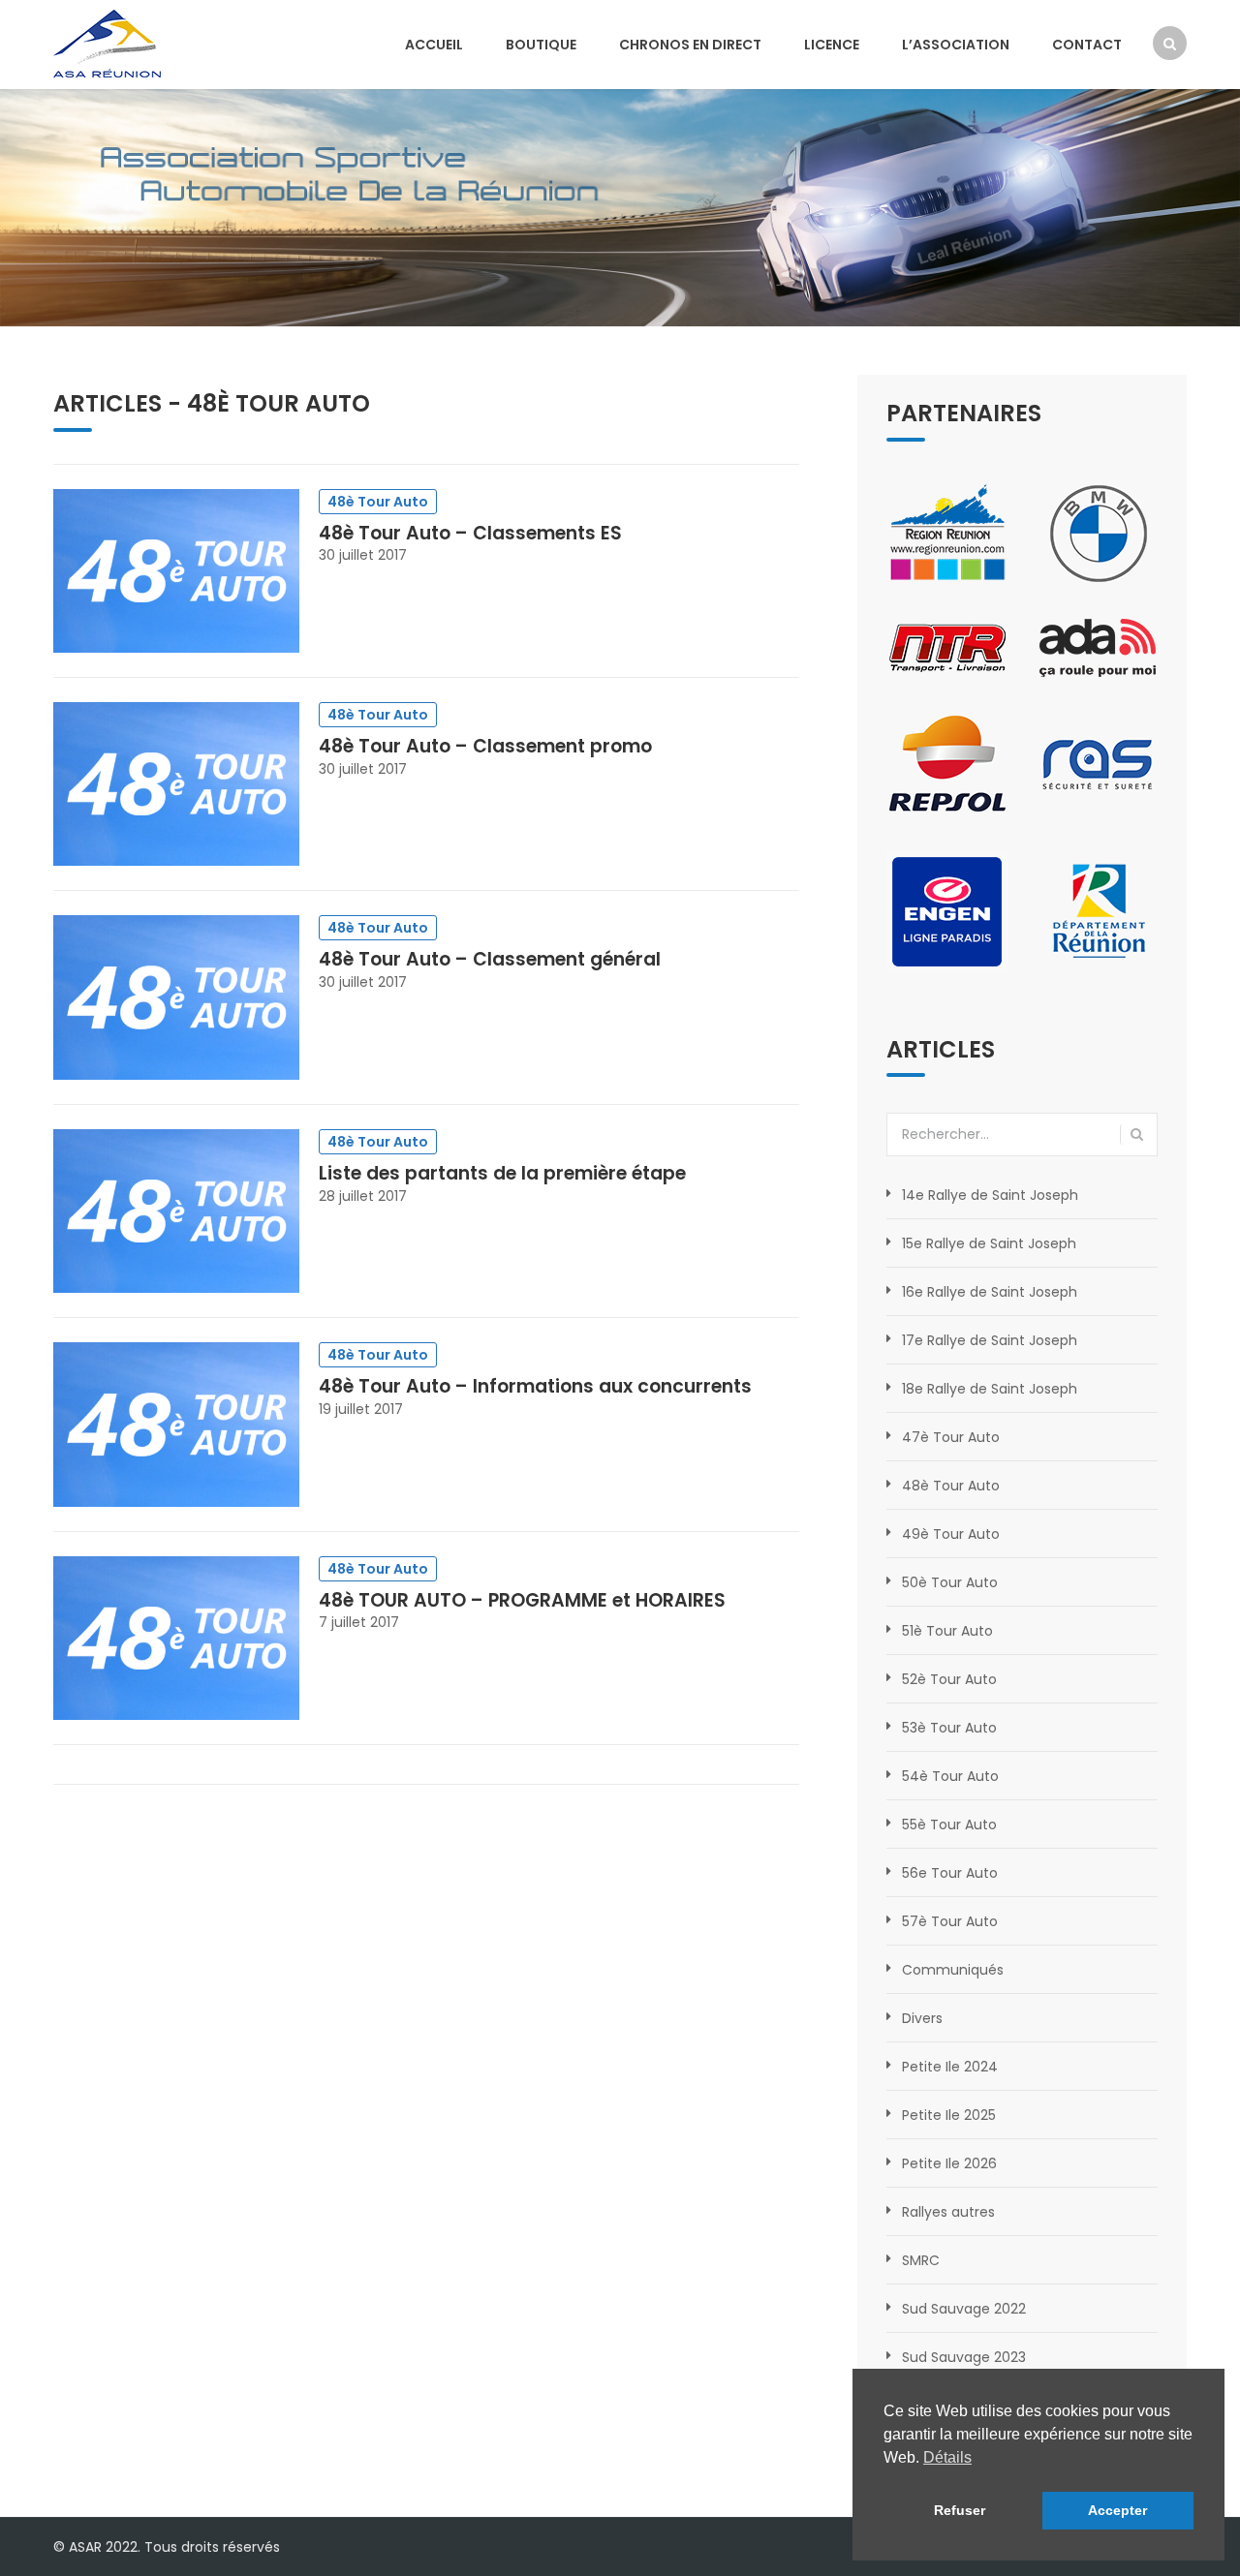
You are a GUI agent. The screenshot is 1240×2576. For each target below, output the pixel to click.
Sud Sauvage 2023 (964, 2357)
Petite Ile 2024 (950, 2067)
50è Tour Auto (950, 1582)
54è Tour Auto (950, 1776)
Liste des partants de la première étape (502, 1173)
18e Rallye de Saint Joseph (990, 1389)
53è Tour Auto (949, 1728)
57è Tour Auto (950, 1921)
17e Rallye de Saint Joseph (990, 1340)
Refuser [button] (960, 2510)
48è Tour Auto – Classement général (490, 959)
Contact (1087, 45)
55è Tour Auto (949, 1825)
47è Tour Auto (951, 1437)
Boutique (541, 45)
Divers (922, 2018)
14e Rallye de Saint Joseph (990, 1195)
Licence (832, 45)
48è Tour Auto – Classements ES (470, 533)
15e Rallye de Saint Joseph (989, 1243)
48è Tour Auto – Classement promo (485, 746)
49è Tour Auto (951, 1534)
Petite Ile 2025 (949, 2115)
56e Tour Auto (950, 1873)
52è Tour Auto (949, 1679)
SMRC (921, 2260)
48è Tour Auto (279, 403)
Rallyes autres (948, 2212)
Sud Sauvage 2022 (964, 2309)
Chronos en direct (690, 45)
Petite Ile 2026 (949, 2163)
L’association (956, 45)
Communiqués (953, 1970)
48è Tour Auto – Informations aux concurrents (535, 1386)
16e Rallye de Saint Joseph (990, 1292)
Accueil (434, 45)
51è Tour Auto (947, 1631)
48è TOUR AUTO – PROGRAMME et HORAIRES (522, 1600)
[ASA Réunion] (107, 42)
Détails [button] (947, 2457)
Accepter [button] (1117, 2510)
